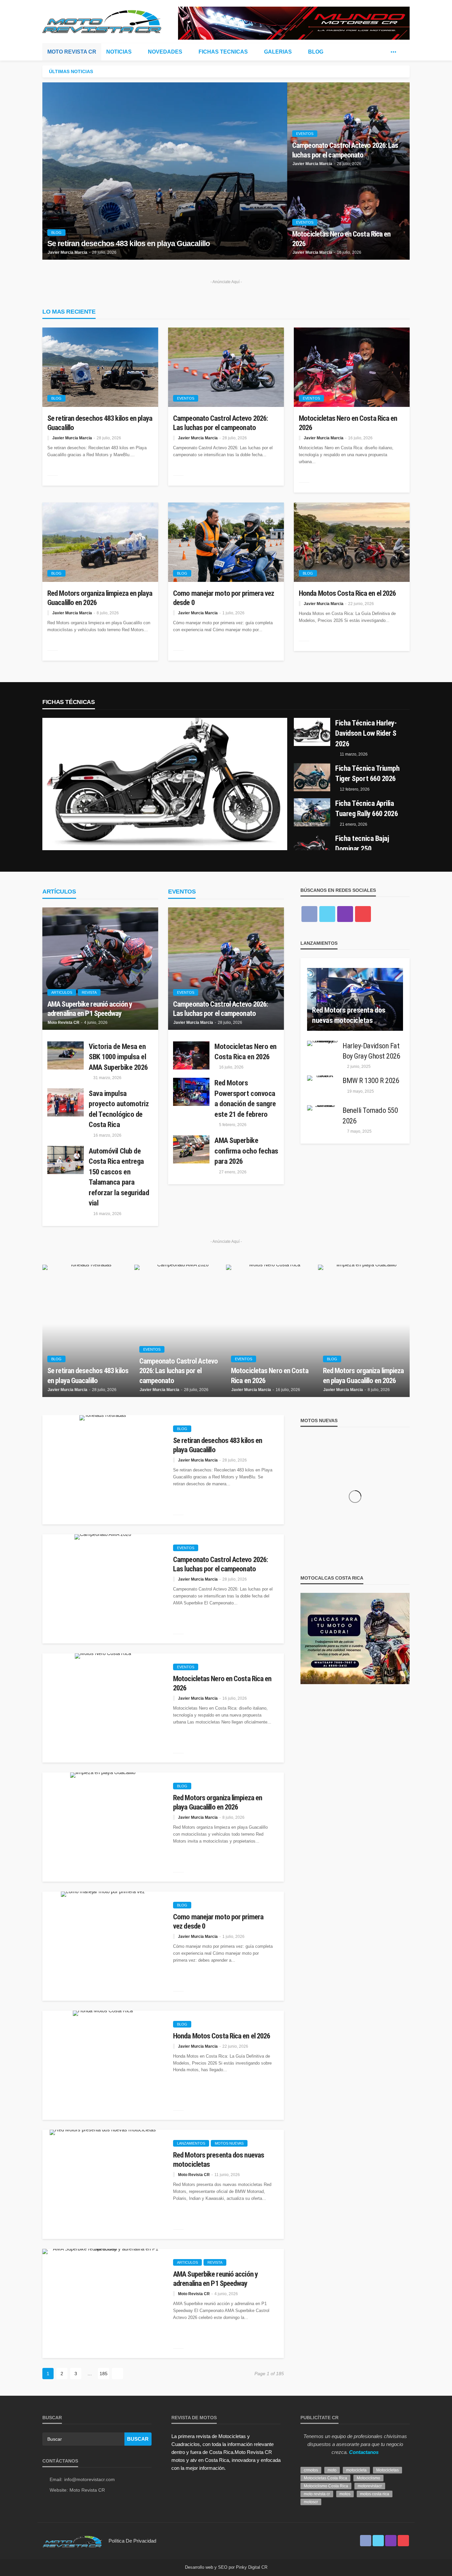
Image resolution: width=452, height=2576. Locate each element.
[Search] (404, 52)
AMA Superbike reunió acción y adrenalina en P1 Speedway (90, 1009)
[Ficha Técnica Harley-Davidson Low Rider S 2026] (165, 784)
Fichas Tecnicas (223, 52)
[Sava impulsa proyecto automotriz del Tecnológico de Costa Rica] (66, 1102)
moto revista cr (317, 2494)
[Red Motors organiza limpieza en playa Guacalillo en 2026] (100, 542)
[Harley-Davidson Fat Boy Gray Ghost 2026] (322, 1043)
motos (345, 2494)
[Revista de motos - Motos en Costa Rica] (102, 21)
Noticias (119, 52)
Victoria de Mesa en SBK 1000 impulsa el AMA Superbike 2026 (118, 1057)
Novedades (165, 52)
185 (104, 2374)
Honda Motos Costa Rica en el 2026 (347, 593)
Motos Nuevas (229, 2143)
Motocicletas (387, 2470)
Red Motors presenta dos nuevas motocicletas (349, 1015)
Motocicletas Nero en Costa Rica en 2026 (341, 239)
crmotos (311, 2470)
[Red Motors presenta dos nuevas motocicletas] (355, 999)
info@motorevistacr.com (90, 2479)
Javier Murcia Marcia (68, 252)
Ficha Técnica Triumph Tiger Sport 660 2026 (367, 773)
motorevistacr (370, 2486)
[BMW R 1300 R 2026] (322, 1078)
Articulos (62, 992)
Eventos (305, 134)
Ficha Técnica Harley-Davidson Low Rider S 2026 (366, 733)
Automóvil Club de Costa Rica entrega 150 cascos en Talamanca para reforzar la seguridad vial (119, 1177)
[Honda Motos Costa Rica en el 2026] (352, 542)
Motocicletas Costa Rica (325, 2478)
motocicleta (356, 2470)
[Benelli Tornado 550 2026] (322, 1108)
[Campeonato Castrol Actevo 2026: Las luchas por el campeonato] (226, 367)
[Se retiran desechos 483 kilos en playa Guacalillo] (165, 171)
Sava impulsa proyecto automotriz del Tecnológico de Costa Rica (119, 1109)
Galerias (278, 52)
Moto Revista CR (72, 52)
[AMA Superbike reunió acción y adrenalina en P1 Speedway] (100, 969)
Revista (89, 992)
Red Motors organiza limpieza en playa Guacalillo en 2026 (100, 598)
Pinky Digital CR (252, 2567)
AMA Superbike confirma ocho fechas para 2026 (246, 1151)
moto (332, 2470)
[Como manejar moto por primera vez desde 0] (226, 542)
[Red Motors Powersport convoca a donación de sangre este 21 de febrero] (191, 1092)
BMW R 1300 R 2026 (371, 1080)
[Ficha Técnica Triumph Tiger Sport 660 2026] (312, 777)
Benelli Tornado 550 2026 (370, 1115)
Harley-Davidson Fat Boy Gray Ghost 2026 (371, 1051)
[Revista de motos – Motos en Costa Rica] (72, 2541)
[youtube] (363, 914)
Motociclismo (368, 2478)
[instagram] (345, 914)
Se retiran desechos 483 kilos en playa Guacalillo (129, 244)
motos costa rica (375, 2494)
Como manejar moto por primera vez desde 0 (224, 598)
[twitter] (384, 52)
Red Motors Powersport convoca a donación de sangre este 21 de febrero (245, 1098)
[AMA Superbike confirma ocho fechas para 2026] (191, 1149)
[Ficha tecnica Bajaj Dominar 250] (312, 847)
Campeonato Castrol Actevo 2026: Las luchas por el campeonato (345, 150)
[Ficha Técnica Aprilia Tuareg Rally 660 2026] (312, 812)
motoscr (311, 2502)
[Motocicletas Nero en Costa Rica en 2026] (352, 367)
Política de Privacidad (132, 2541)
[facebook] (374, 52)
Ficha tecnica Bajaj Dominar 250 (362, 844)
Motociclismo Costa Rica (326, 2486)
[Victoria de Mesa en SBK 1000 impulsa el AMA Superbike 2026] (66, 1055)
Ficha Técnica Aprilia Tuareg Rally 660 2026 (367, 808)
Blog (316, 52)
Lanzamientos (191, 2143)
